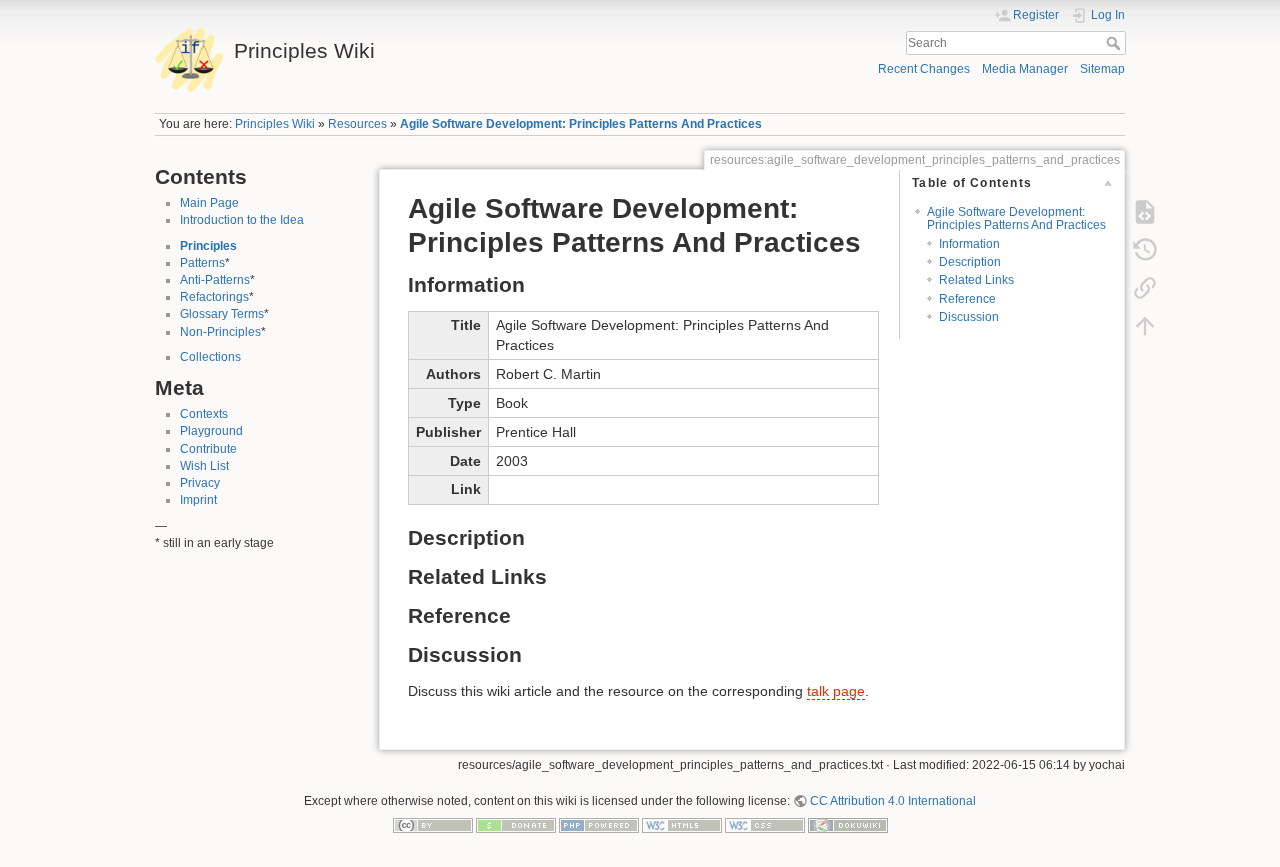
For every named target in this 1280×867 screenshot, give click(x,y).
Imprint (198, 500)
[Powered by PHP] (599, 825)
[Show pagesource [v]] (1145, 212)
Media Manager (1025, 69)
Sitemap (1102, 69)
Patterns (202, 263)
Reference (967, 299)
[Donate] (516, 825)
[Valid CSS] (765, 825)
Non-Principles (220, 332)
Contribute (208, 449)
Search (1115, 43)
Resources (357, 124)
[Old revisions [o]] (1145, 250)
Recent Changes (924, 69)
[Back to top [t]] (1145, 326)
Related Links (976, 280)
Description (970, 262)
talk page (836, 691)
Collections (210, 357)
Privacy (200, 483)
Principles (208, 246)
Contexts (204, 414)
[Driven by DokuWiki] (848, 825)
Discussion (969, 317)
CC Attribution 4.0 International (893, 801)
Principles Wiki (275, 124)
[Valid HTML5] (682, 825)
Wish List (204, 466)
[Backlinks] (1145, 288)
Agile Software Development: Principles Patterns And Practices (581, 124)
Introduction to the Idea (242, 220)
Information (969, 244)
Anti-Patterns (215, 280)
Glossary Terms (222, 314)
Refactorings (214, 297)
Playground (211, 431)
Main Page (209, 203)
